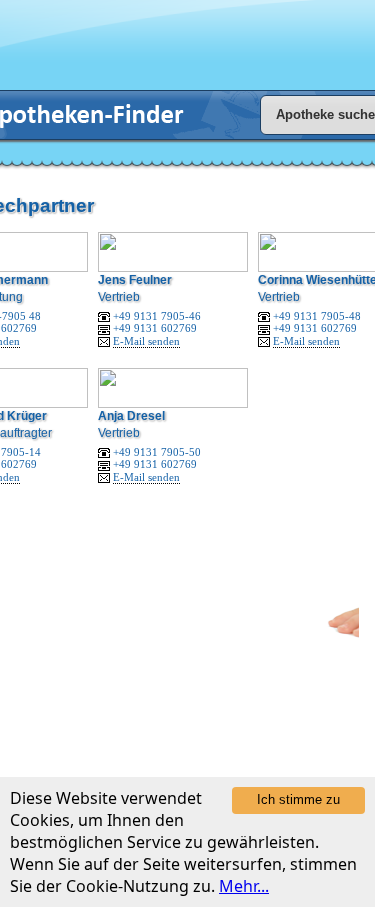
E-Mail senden (146, 341)
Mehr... (244, 886)
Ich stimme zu (298, 799)
